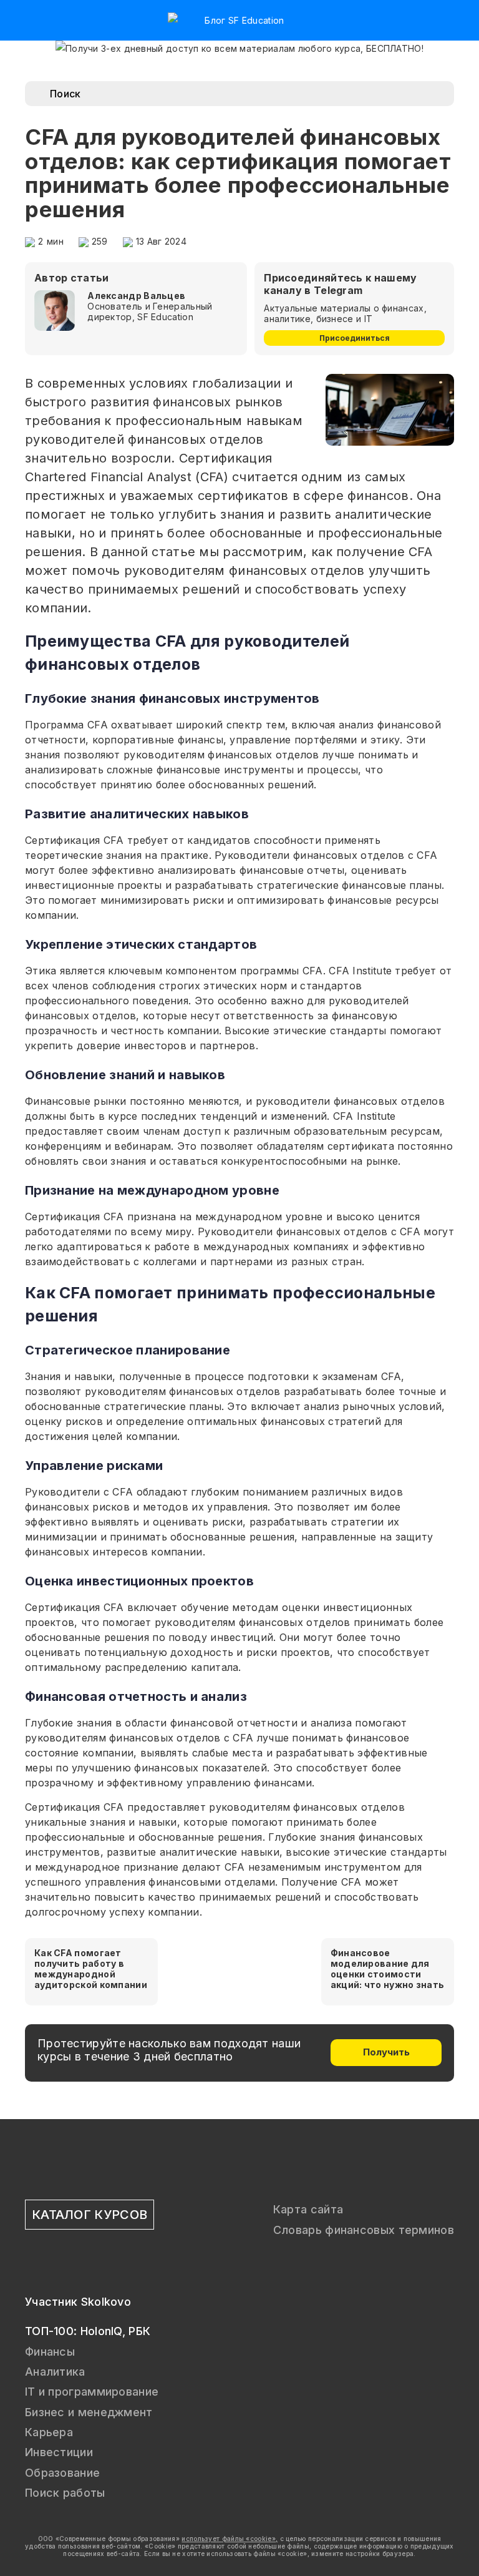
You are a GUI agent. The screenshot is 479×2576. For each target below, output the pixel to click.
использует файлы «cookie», (230, 2539)
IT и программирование (92, 2392)
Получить (386, 2052)
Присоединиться (355, 338)
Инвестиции (59, 2452)
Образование (62, 2473)
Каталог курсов (90, 2215)
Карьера (49, 2432)
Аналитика (55, 2372)
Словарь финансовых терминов (364, 2230)
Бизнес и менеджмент (89, 2412)
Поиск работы (65, 2493)
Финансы (50, 2352)
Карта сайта (308, 2209)
